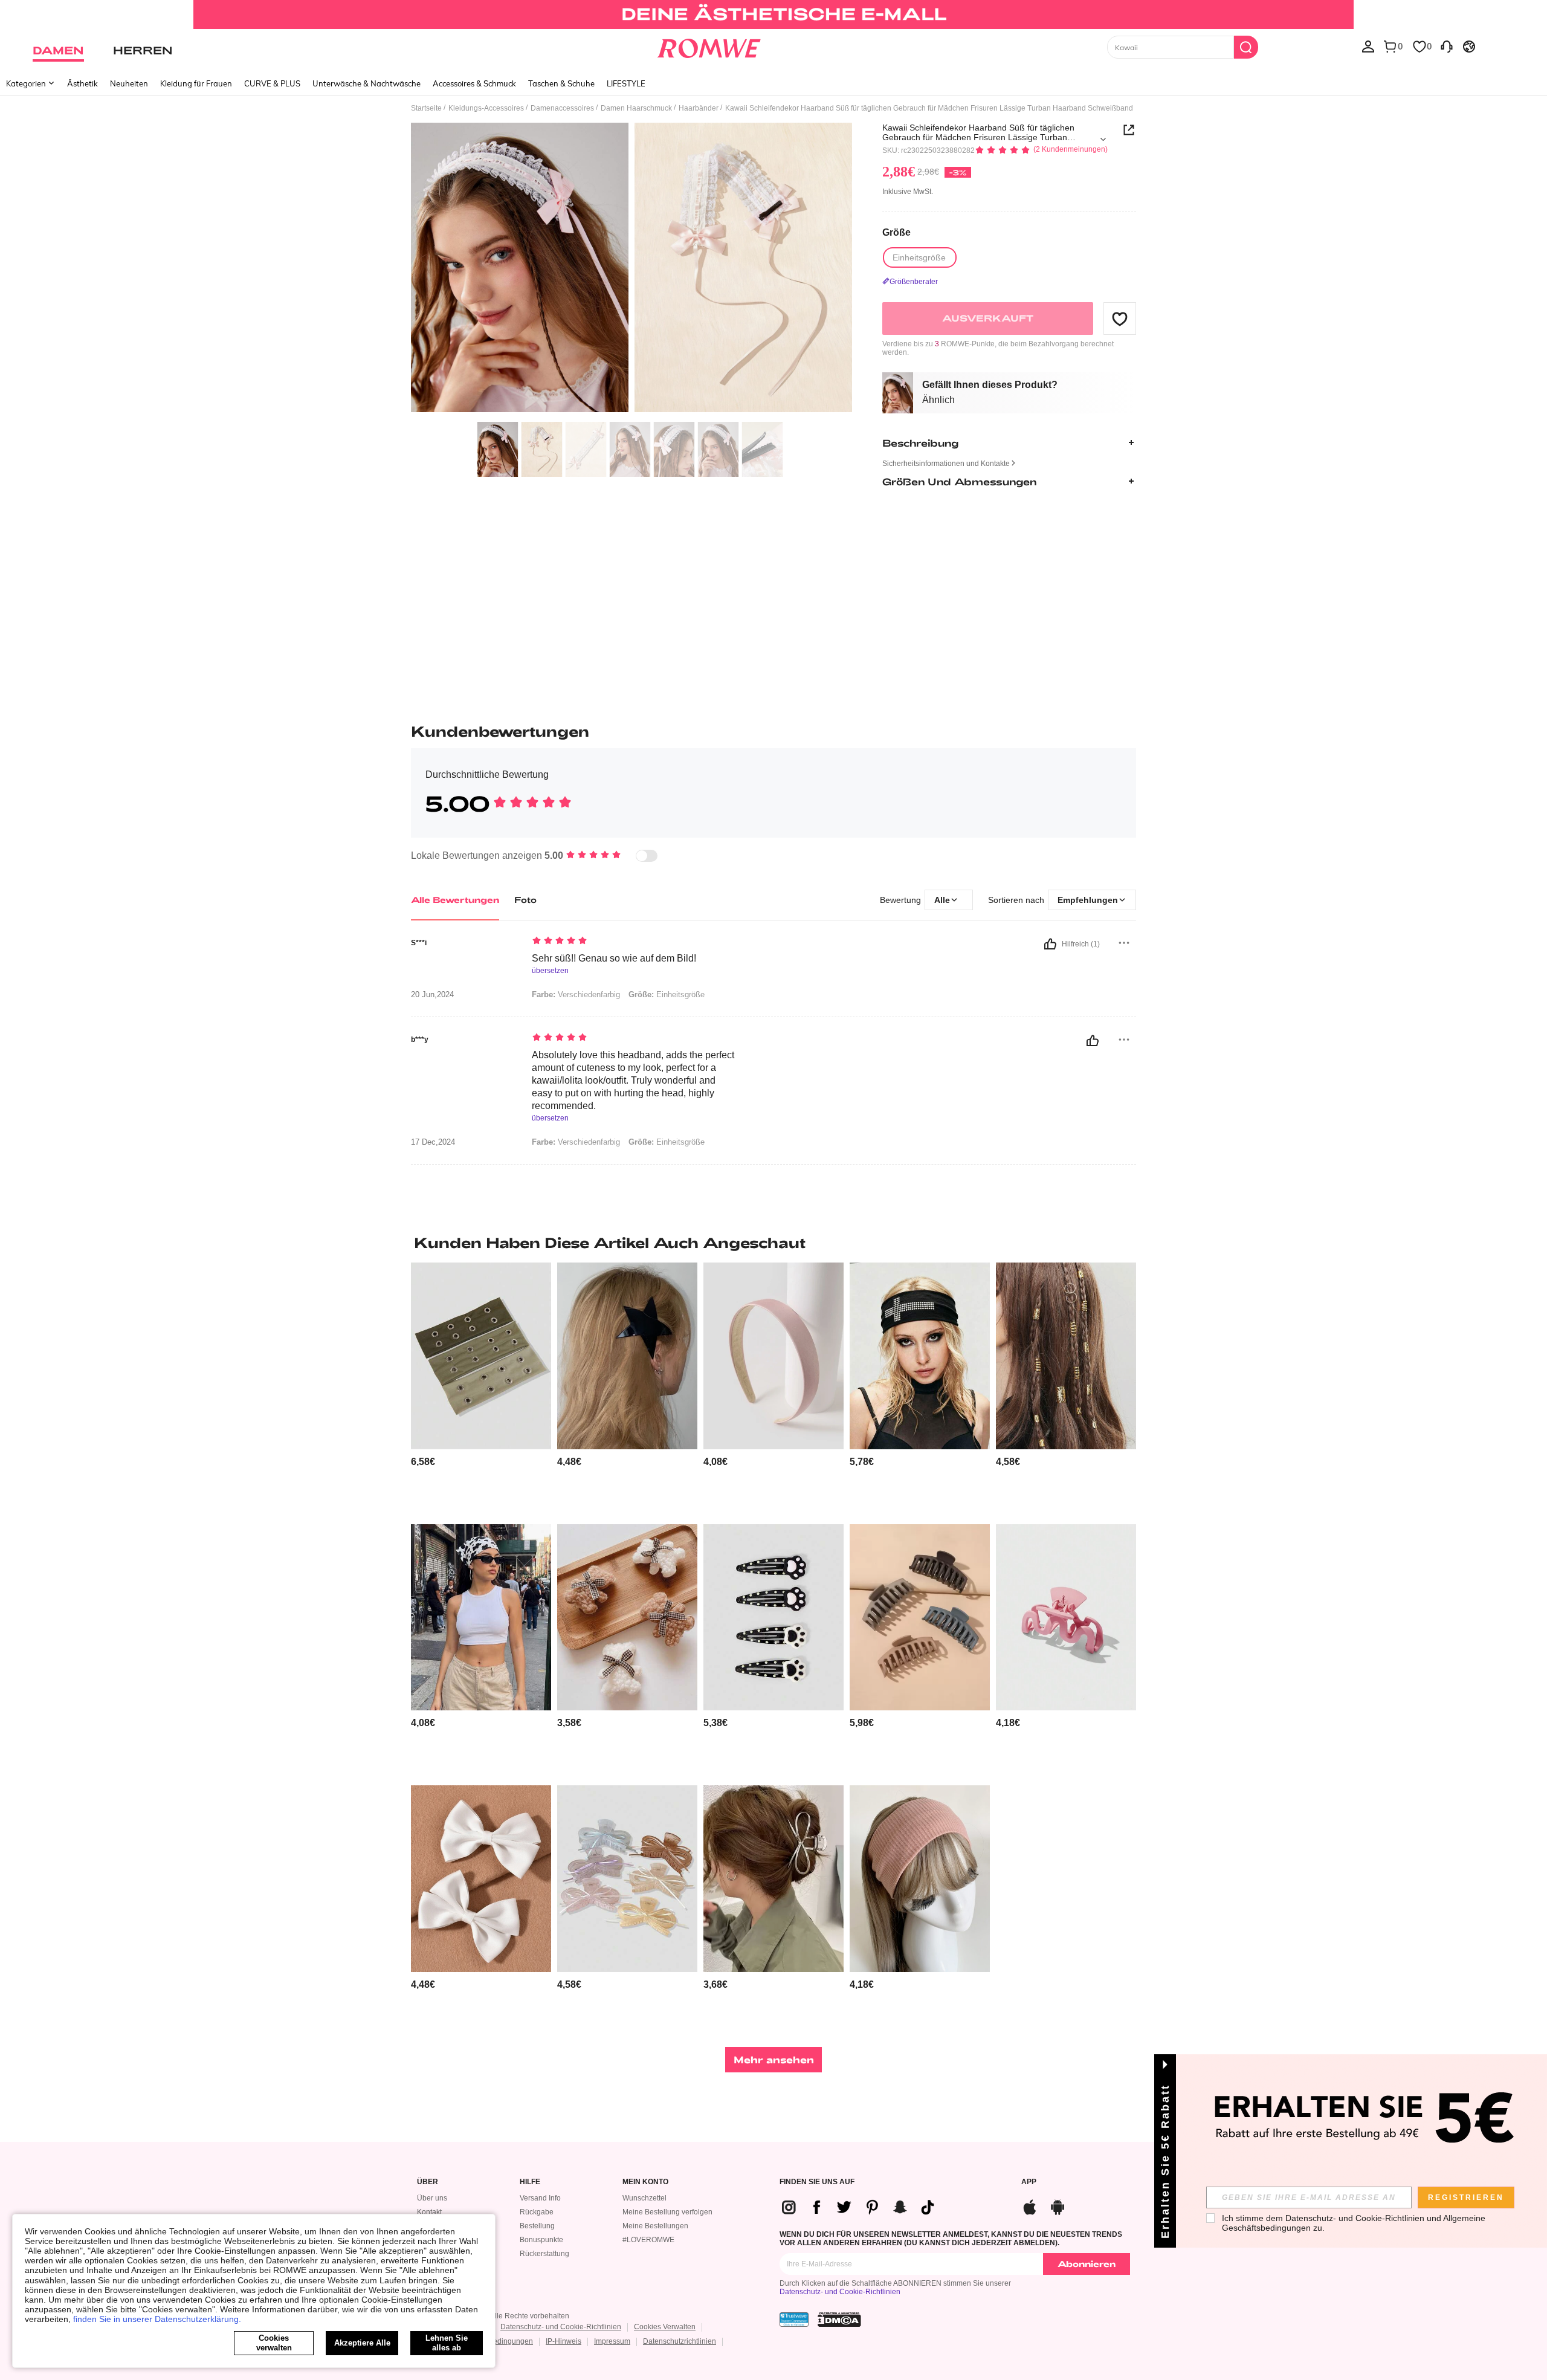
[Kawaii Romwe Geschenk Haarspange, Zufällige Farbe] (627, 1618)
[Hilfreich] (1050, 944)
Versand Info (540, 2198)
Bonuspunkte (541, 2240)
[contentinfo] (423, 1462)
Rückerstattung (544, 2254)
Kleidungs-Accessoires (486, 108)
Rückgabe (537, 2212)
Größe (896, 232)
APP (1029, 2182)
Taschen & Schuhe (561, 83)
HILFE (530, 2182)
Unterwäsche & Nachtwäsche (367, 83)
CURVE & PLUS (272, 83)
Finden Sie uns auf (817, 2182)
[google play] (1058, 2206)
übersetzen (550, 971)
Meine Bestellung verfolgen (667, 2212)
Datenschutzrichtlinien (680, 2341)
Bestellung (537, 2226)
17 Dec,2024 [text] (433, 1142)
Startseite (426, 108)
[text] (635, 942)
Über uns (432, 2198)
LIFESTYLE (626, 83)
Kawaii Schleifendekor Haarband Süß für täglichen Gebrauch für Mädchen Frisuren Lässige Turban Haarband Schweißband (978, 132)
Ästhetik (82, 83)
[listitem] (481, 1389)
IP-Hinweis (564, 2341)
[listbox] (1368, 46)
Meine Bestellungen (655, 2226)
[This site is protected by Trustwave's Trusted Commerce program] (794, 2320)
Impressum (612, 2341)
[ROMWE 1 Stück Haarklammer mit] (1066, 1618)
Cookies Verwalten (665, 2327)
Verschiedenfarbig (576, 994)
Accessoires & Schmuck (474, 83)
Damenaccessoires (562, 108)
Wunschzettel (644, 2198)
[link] (773, 15)
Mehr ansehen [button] (774, 2059)
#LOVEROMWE (648, 2240)
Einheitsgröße (667, 994)
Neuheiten (129, 83)
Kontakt (429, 2212)
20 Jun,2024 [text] (432, 995)
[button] (1120, 319)
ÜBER (428, 2182)
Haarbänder (699, 108)
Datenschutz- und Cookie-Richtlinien (840, 2292)
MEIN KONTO (645, 2182)
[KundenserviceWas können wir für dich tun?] (1447, 46)
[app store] (1030, 2206)
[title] (773, 1243)
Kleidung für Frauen (196, 83)
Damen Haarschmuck (636, 108)
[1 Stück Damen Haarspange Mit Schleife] (773, 1879)
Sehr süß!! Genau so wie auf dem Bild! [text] (614, 958)
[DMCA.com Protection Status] (839, 2320)
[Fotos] (631, 269)
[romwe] (709, 46)
